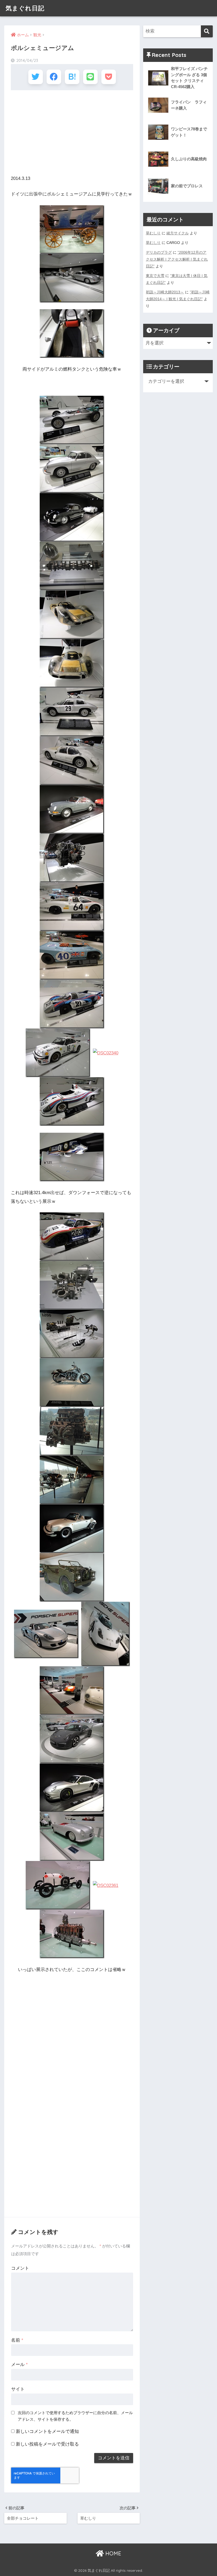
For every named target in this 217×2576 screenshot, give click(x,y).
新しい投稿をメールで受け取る (47, 2444)
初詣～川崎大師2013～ (165, 292)
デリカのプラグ (159, 252)
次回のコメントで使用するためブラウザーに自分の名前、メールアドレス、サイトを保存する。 (75, 2416)
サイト (18, 2389)
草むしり (153, 233)
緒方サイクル (178, 233)
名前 (17, 2340)
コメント (20, 2268)
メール (19, 2365)
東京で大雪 (155, 276)
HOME (112, 2553)
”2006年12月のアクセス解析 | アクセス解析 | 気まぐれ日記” (177, 259)
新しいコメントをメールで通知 (47, 2431)
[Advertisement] (72, 133)
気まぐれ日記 (25, 8)
